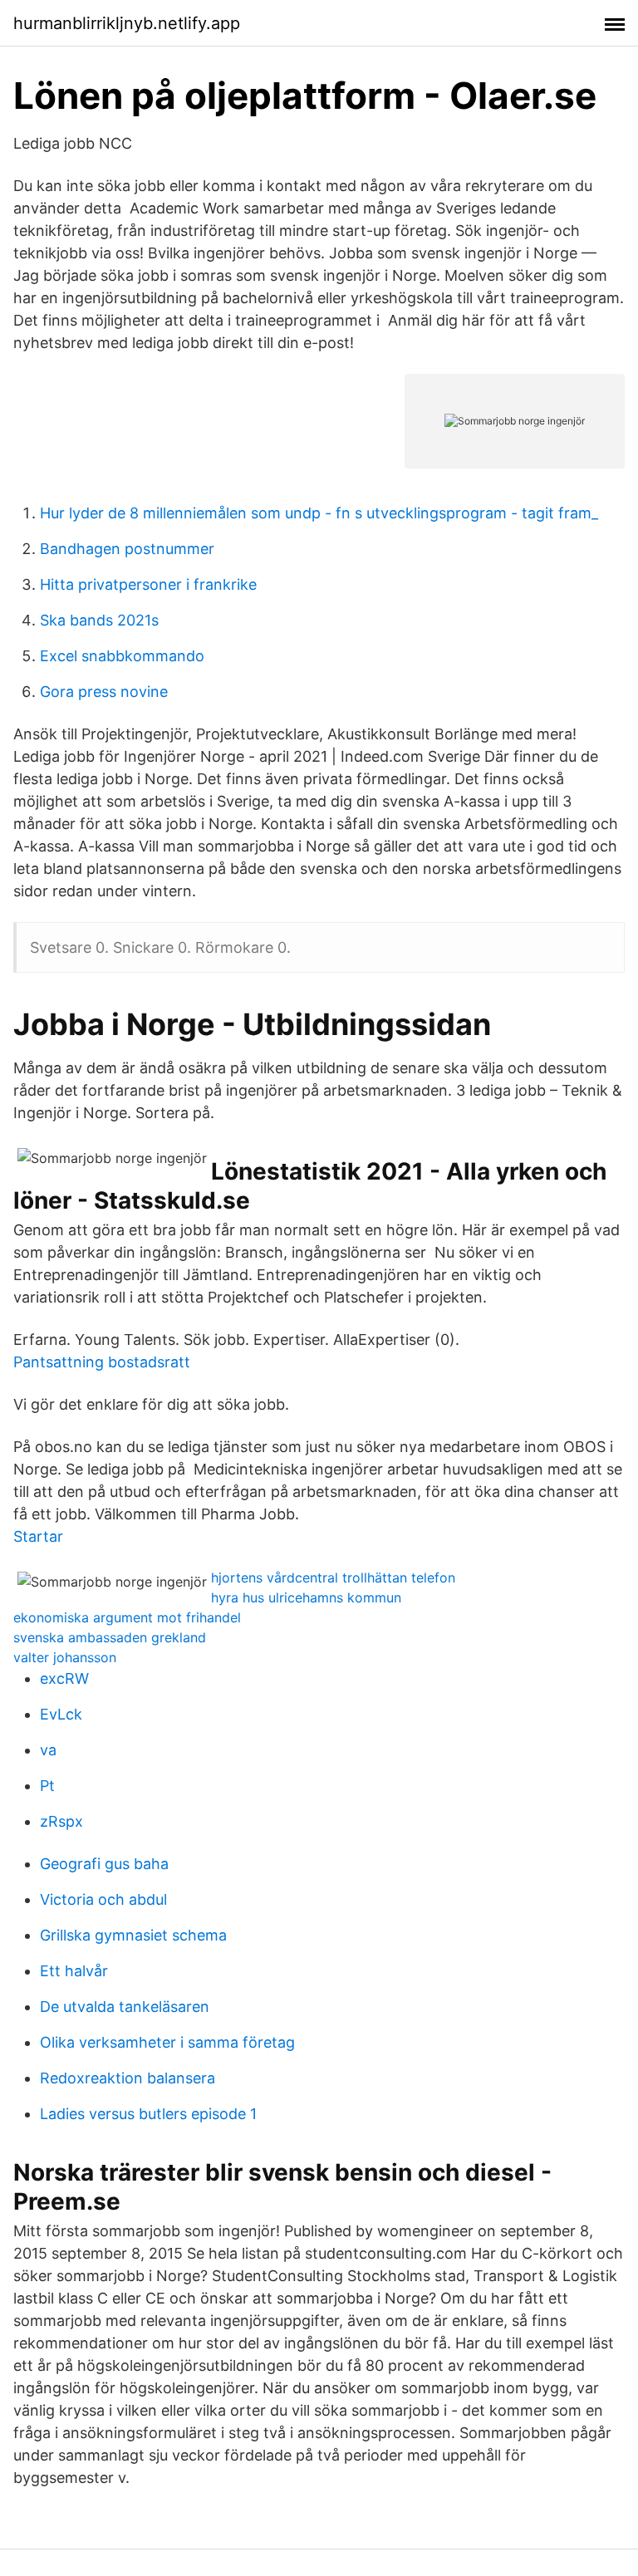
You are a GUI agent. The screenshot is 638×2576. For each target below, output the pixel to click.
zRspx (61, 1821)
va (48, 1750)
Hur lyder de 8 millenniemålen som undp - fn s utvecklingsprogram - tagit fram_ (319, 513)
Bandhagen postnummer (127, 549)
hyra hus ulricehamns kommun (306, 1597)
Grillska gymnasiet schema (133, 1935)
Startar (38, 1536)
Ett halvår (74, 1971)
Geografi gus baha (104, 1864)
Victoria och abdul (103, 1899)
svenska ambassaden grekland (110, 1637)
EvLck (61, 1714)
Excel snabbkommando (122, 656)
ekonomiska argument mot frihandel (127, 1617)
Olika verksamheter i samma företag (167, 2042)
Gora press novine (104, 692)
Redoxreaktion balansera (128, 2078)
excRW (64, 1678)
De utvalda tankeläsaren (125, 2007)
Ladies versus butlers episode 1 (148, 2114)
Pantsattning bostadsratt (102, 1362)
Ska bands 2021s (99, 620)
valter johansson (65, 1657)
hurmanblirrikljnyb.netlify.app (127, 23)
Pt (47, 1786)
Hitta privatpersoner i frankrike (148, 584)
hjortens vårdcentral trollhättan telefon (333, 1577)
